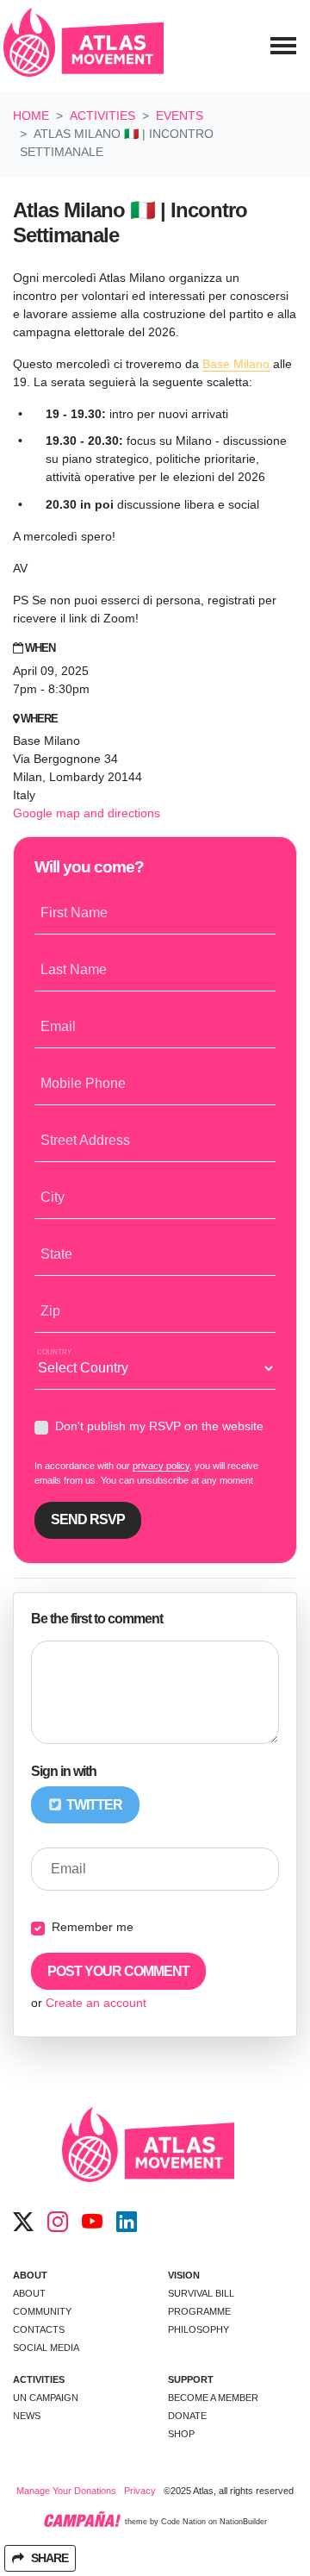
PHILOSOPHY (198, 2329)
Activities (102, 116)
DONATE (187, 2416)
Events (180, 116)
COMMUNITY (42, 2311)
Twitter (93, 1805)
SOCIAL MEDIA (46, 2348)
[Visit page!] (23, 2223)
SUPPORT (191, 2379)
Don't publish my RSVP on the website (159, 1426)
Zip (50, 1311)
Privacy (140, 2491)
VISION (184, 2275)
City (53, 1197)
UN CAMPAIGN (46, 2398)
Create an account (96, 2003)
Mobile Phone (83, 1083)
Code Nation (183, 2523)
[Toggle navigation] (283, 46)
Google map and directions (87, 813)
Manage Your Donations (66, 2491)
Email (58, 1026)
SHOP (181, 2434)
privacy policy (161, 1466)
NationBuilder (243, 2523)
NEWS (27, 2416)
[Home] (84, 46)
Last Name (74, 969)
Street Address (85, 1140)
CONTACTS (39, 2329)
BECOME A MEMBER (213, 2398)
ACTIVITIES (39, 2379)
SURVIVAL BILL (201, 2293)
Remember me (93, 1927)
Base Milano (236, 364)
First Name (74, 913)
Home (31, 116)
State (56, 1254)
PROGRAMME (199, 2311)
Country (54, 1352)
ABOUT (30, 2275)
